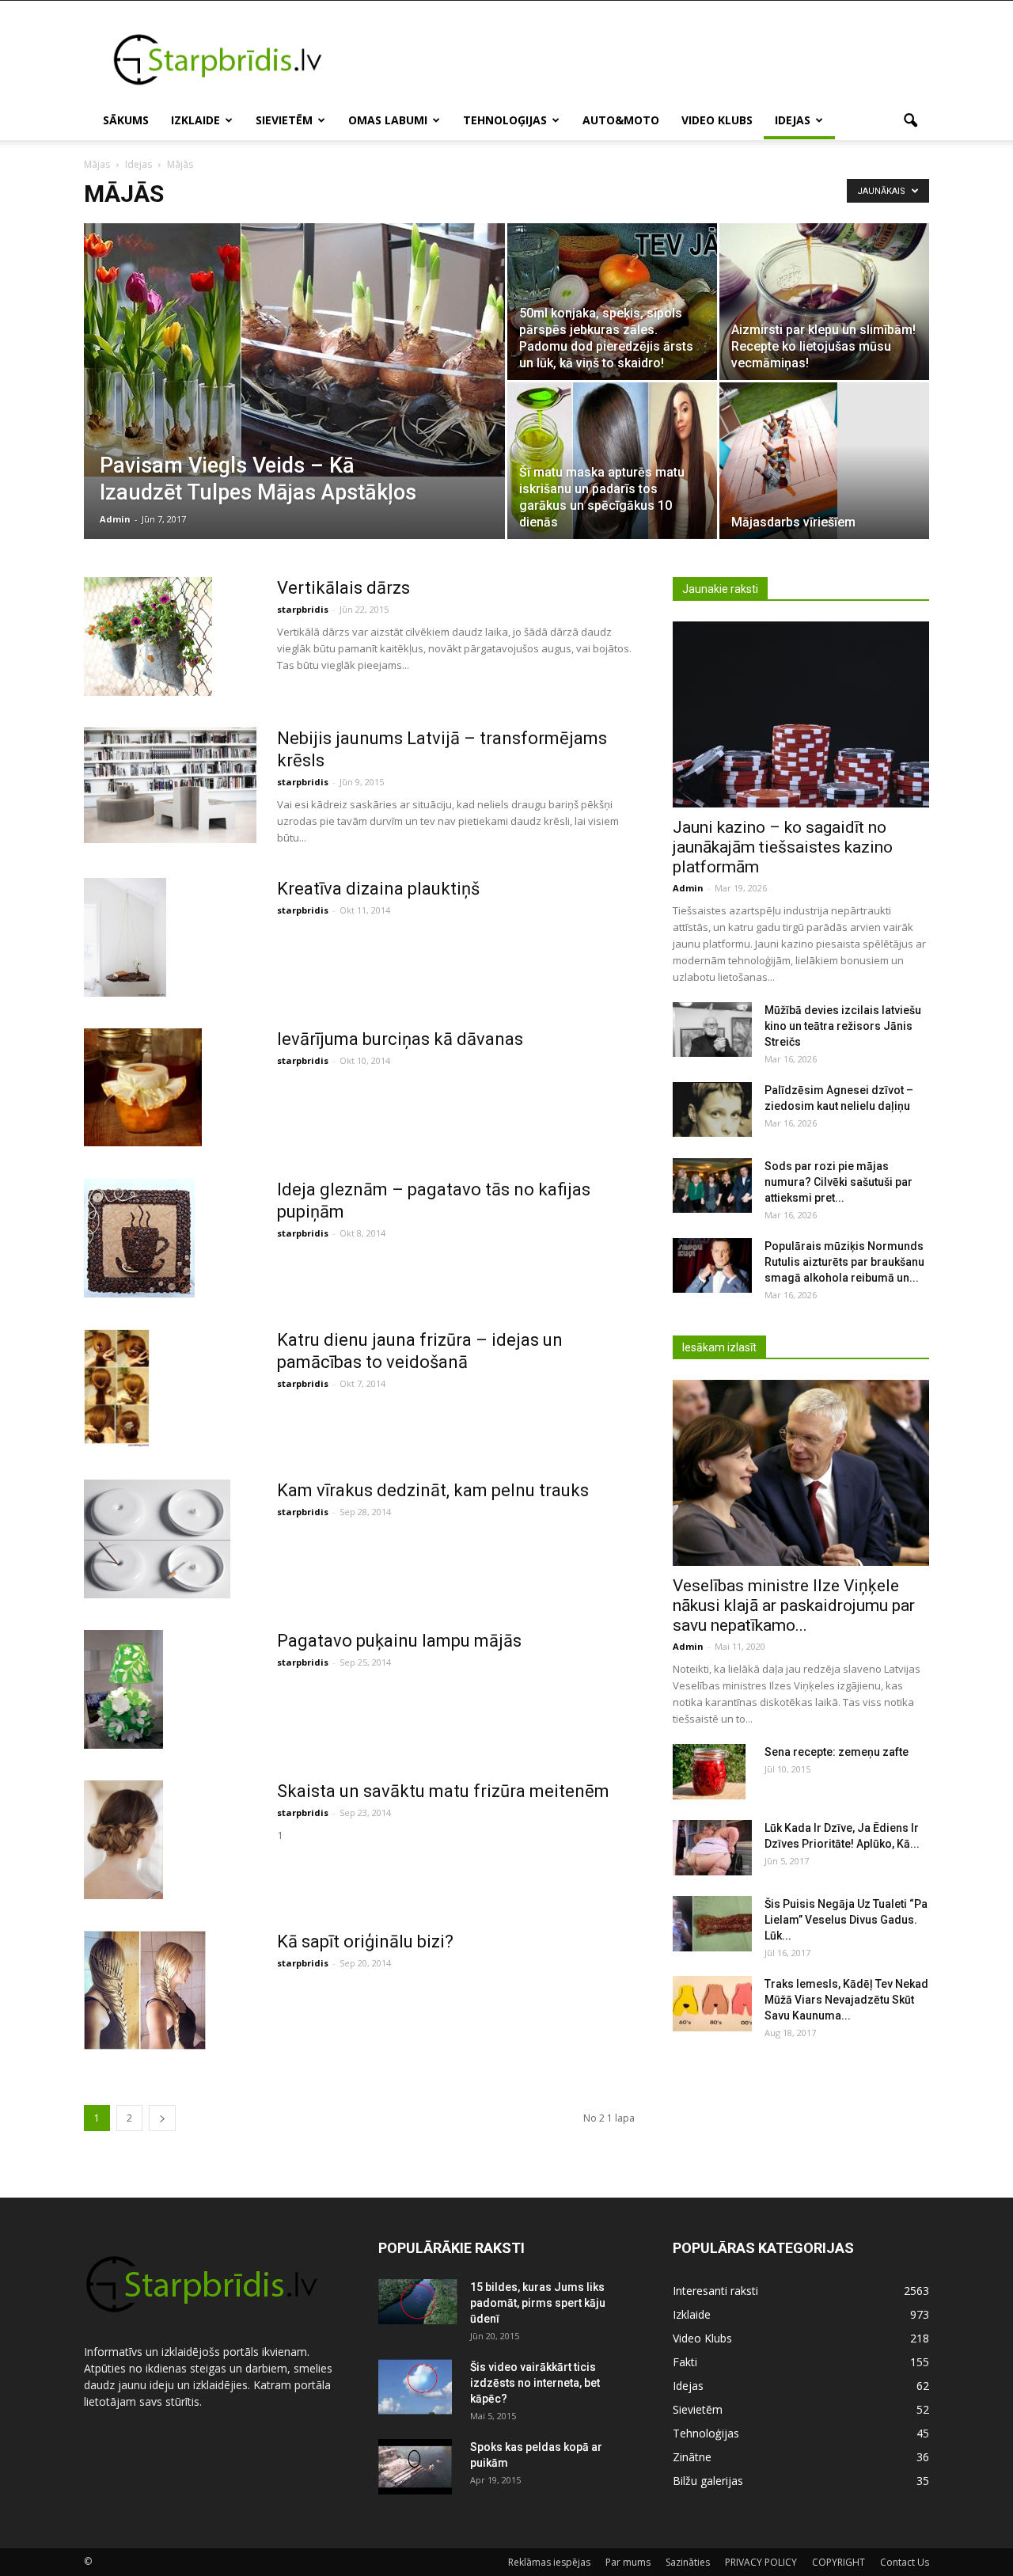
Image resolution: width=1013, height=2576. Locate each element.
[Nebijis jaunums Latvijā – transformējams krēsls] (170, 785)
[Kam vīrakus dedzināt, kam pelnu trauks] (157, 1539)
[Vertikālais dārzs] (148, 636)
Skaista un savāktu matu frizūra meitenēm (443, 1791)
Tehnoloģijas (505, 120)
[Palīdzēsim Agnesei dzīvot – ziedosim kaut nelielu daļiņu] (712, 1109)
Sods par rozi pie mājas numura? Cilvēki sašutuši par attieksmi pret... (838, 1182)
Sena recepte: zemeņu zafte (837, 1752)
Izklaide (195, 120)
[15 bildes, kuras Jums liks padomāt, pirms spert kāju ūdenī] (418, 2301)
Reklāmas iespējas (549, 2562)
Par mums (628, 2562)
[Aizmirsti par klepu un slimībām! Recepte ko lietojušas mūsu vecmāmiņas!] (824, 302)
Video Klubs (717, 120)
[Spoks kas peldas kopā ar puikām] (415, 2467)
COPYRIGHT (838, 2562)
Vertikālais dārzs (343, 588)
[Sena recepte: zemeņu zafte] (709, 1772)
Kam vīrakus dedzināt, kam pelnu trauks (433, 1490)
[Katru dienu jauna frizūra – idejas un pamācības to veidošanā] (117, 1388)
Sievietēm (284, 120)
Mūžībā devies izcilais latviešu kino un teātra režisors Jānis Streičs (843, 1026)
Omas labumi (388, 120)
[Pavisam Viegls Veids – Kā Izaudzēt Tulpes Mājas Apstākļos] (294, 350)
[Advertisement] (641, 59)
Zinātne (692, 2457)
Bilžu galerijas (708, 2481)
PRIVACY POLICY (761, 2562)
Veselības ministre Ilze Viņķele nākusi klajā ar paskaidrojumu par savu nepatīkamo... (794, 1605)
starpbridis (303, 609)
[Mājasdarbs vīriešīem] (824, 461)
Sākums (126, 120)
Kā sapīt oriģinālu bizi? (365, 1941)
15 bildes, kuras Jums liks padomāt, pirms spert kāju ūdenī (538, 2303)
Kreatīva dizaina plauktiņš (378, 889)
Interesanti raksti (715, 2291)
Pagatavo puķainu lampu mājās (399, 1641)
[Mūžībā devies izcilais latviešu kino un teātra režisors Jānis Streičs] (712, 1030)
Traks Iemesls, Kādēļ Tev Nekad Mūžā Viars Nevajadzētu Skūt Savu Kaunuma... (846, 2000)
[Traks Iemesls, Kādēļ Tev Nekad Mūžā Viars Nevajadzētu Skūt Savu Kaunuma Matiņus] (712, 2004)
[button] (910, 121)
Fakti (685, 2362)
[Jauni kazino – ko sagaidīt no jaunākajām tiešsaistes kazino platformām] (801, 714)
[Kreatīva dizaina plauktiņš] (125, 937)
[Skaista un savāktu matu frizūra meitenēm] (123, 1840)
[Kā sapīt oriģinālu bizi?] (145, 1990)
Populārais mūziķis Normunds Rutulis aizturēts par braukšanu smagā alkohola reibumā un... (844, 1262)
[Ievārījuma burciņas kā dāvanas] (143, 1087)
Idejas (793, 120)
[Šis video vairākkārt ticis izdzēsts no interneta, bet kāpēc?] (415, 2387)
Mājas (97, 164)
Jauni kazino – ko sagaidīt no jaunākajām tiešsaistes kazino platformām (783, 847)
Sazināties (688, 2562)
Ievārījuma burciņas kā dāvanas (400, 1039)
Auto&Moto (621, 120)
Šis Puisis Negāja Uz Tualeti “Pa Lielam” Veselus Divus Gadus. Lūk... (846, 1920)
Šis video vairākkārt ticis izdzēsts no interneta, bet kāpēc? (535, 2383)
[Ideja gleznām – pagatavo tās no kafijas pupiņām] (139, 1238)
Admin (115, 519)
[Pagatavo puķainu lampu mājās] (123, 1689)
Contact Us (905, 2562)
